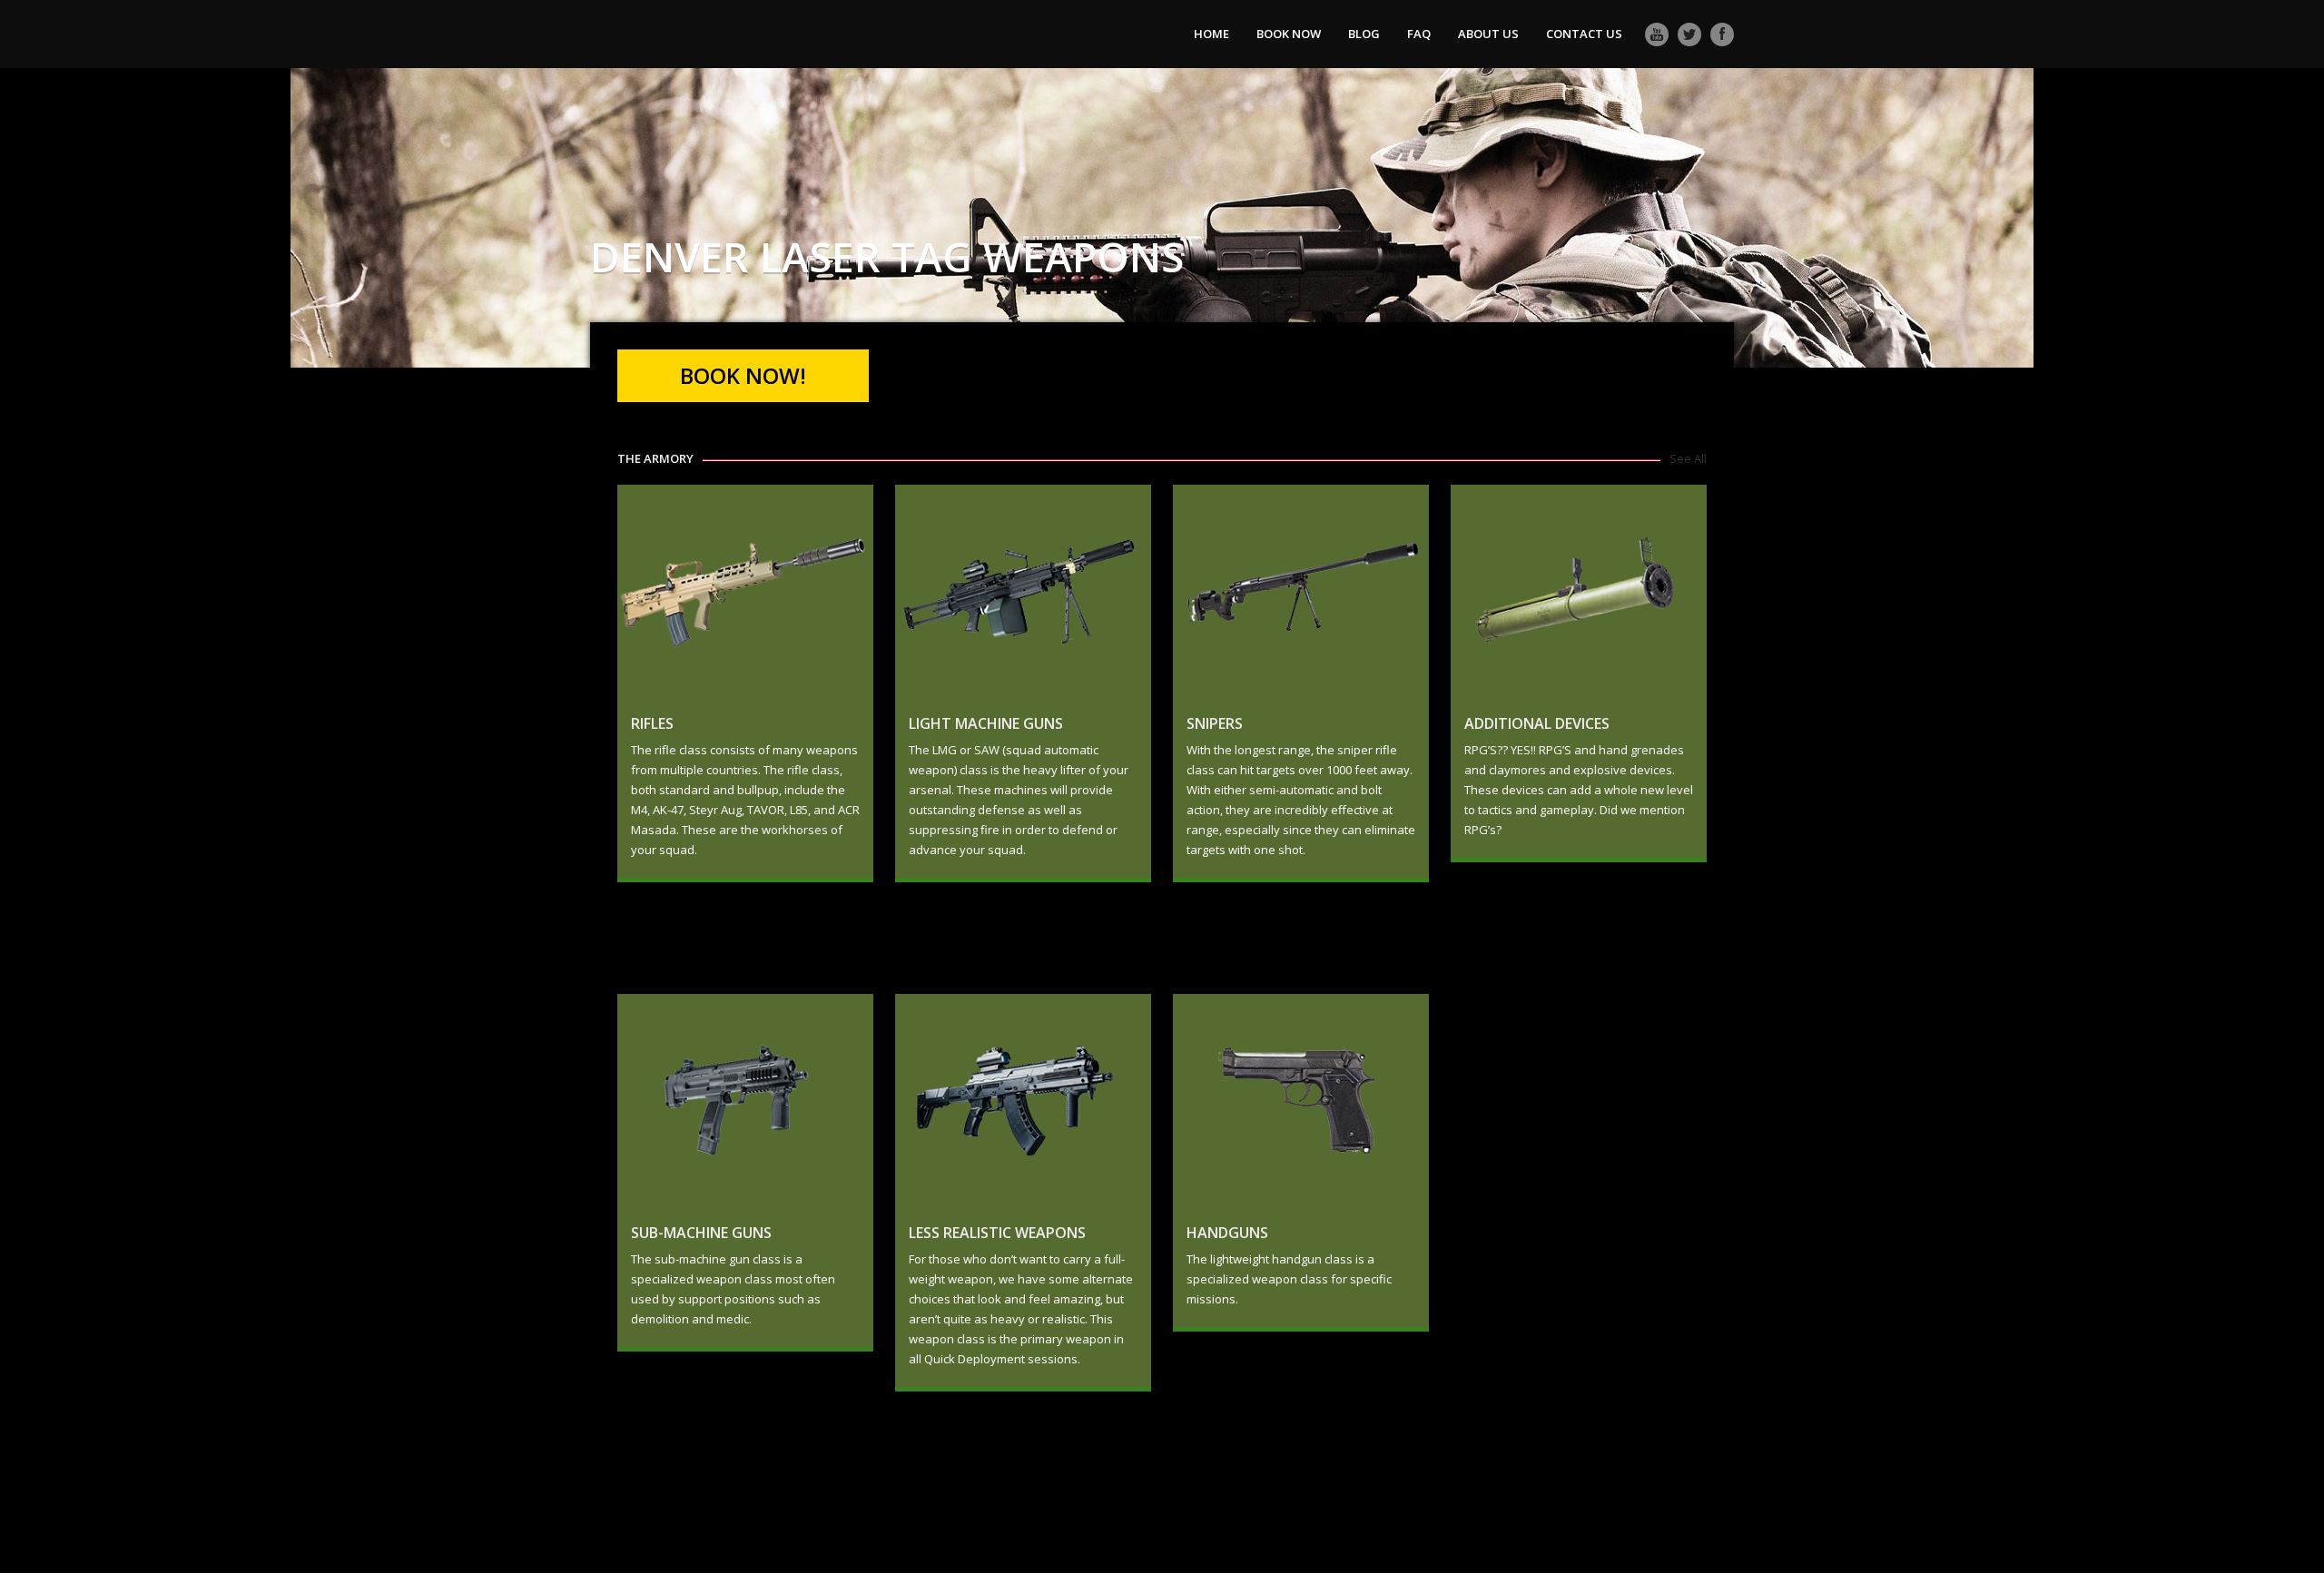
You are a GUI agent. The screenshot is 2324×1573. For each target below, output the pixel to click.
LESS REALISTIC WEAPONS (997, 1233)
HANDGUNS (1227, 1233)
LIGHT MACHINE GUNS (986, 723)
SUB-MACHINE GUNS (701, 1233)
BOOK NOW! (743, 375)
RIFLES (652, 723)
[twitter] (1689, 34)
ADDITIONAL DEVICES (1537, 723)
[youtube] (1657, 34)
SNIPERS (1215, 723)
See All (1688, 458)
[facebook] (1722, 34)
